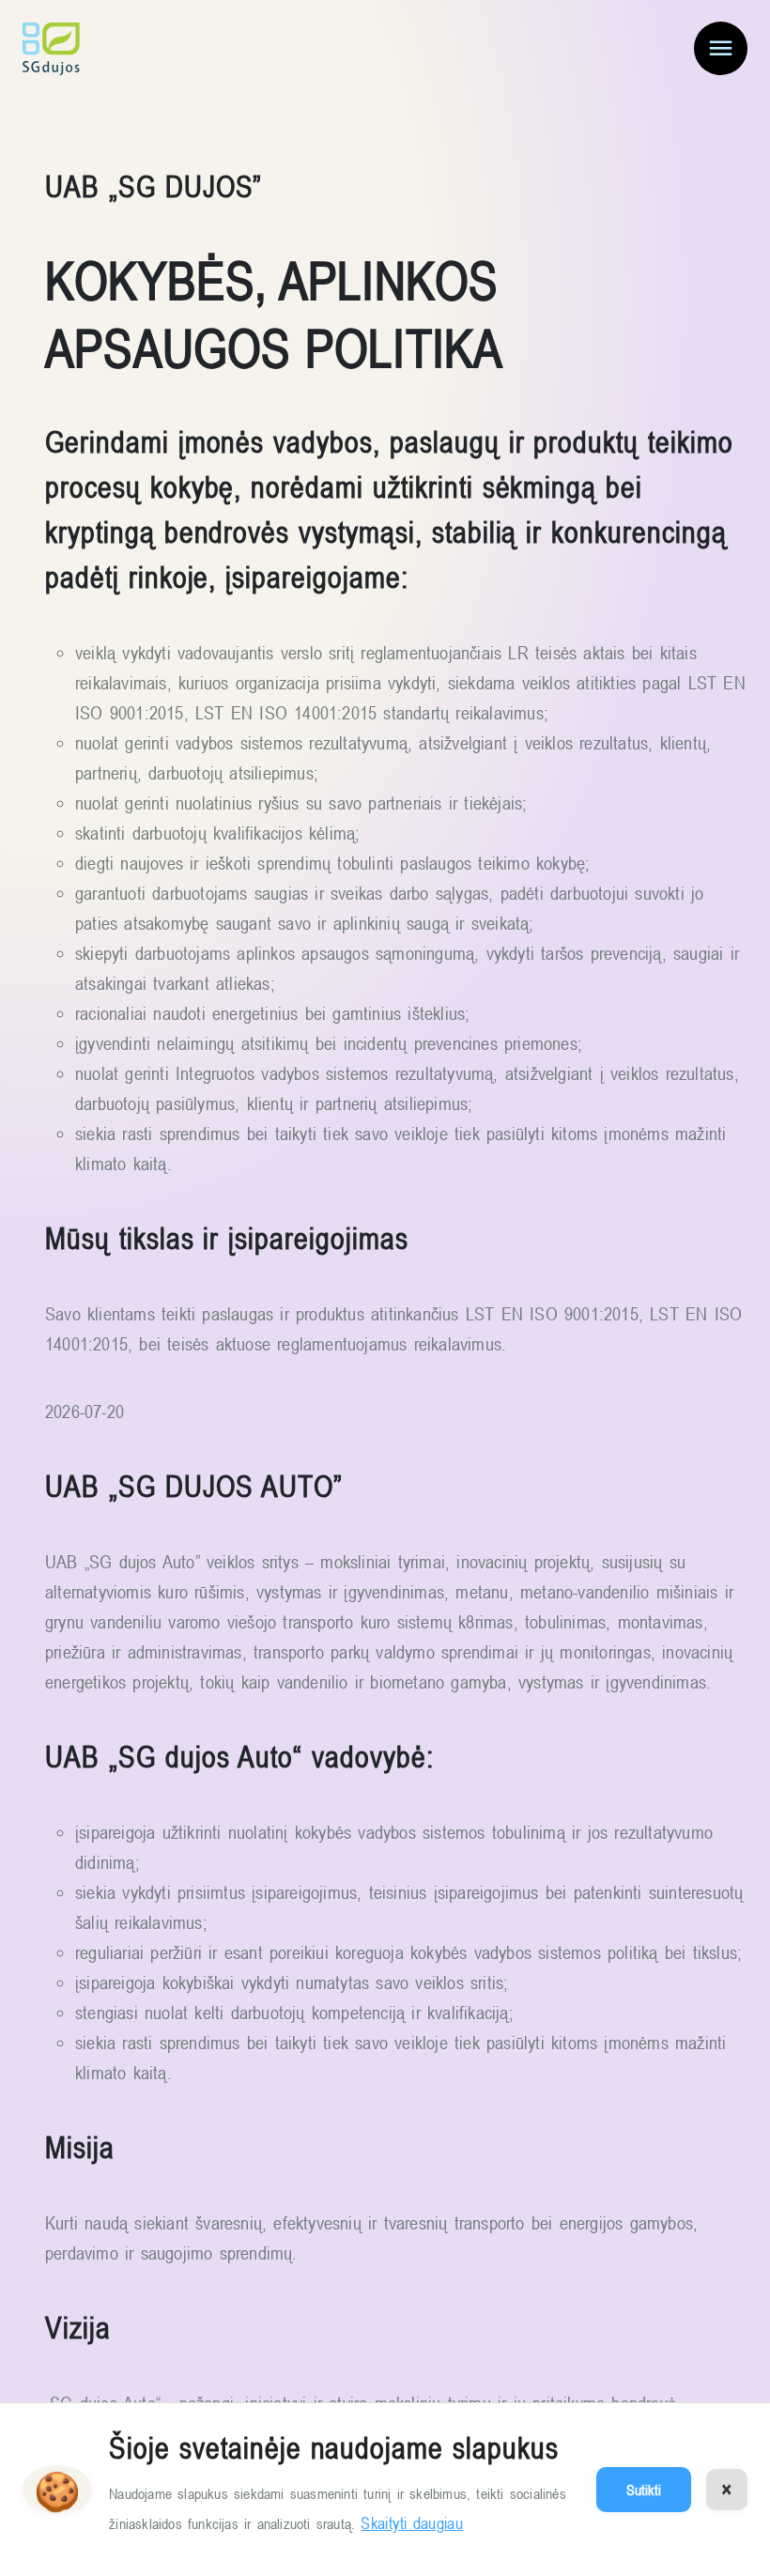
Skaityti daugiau (412, 2523)
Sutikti (644, 2490)
